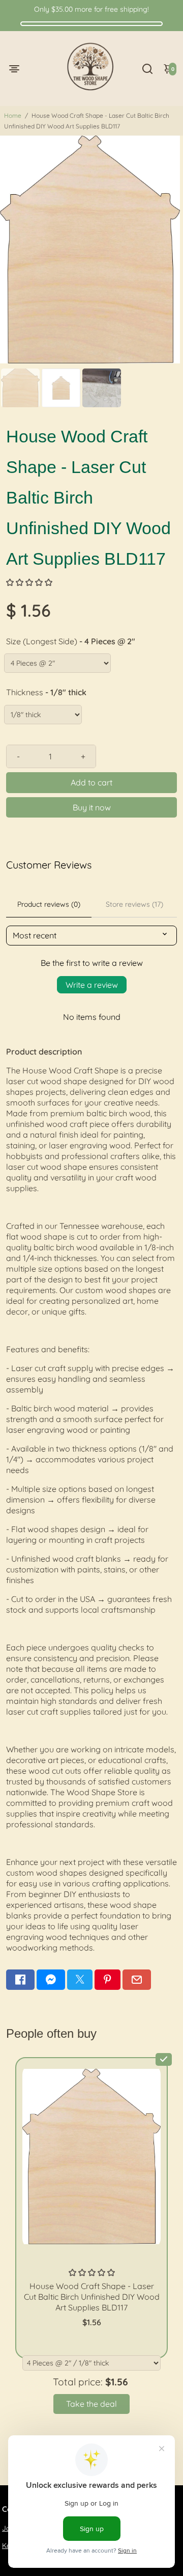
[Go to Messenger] (51, 1980)
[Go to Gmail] (137, 1980)
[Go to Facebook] (20, 1980)
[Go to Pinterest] (107, 1980)
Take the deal (91, 2404)
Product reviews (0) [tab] (49, 904)
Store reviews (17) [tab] (134, 904)
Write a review (92, 985)
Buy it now (92, 807)
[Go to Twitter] (80, 1980)
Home (13, 115)
